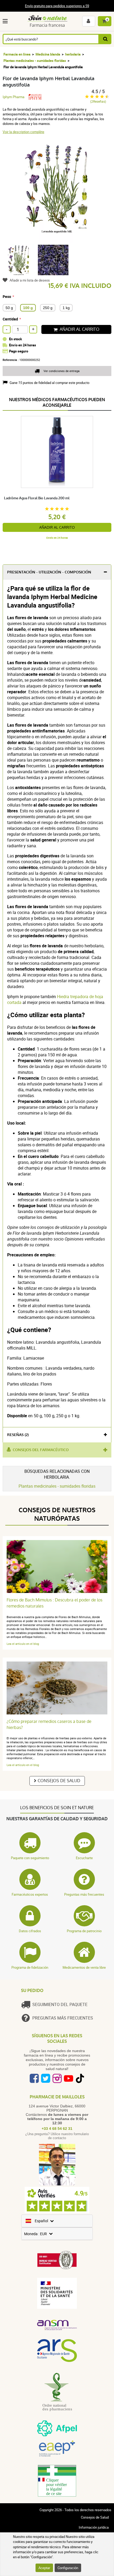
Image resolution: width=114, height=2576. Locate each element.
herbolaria (73, 54)
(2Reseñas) (98, 101)
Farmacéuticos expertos (30, 1894)
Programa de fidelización (30, 1967)
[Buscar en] (105, 39)
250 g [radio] (48, 308)
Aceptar (44, 2568)
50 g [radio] (9, 308)
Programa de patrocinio (84, 1931)
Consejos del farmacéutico (41, 1450)
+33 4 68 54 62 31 (57, 2129)
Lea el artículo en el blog (23, 1644)
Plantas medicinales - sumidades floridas (35, 61)
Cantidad (10, 319)
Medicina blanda (48, 54)
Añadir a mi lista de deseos (30, 280)
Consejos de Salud (59, 1781)
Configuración (68, 2568)
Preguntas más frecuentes (84, 1894)
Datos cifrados (30, 1931)
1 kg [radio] (66, 308)
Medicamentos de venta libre (84, 1967)
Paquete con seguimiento (30, 1858)
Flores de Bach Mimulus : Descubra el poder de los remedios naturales (54, 1603)
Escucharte (84, 1858)
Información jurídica (94, 2527)
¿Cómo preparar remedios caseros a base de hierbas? (49, 1724)
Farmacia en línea (17, 54)
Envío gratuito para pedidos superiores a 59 (57, 6)
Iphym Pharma (14, 97)
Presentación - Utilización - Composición (49, 572)
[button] (6, 21)
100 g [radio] (28, 308)
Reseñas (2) (18, 1435)
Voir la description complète (23, 132)
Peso (7, 296)
